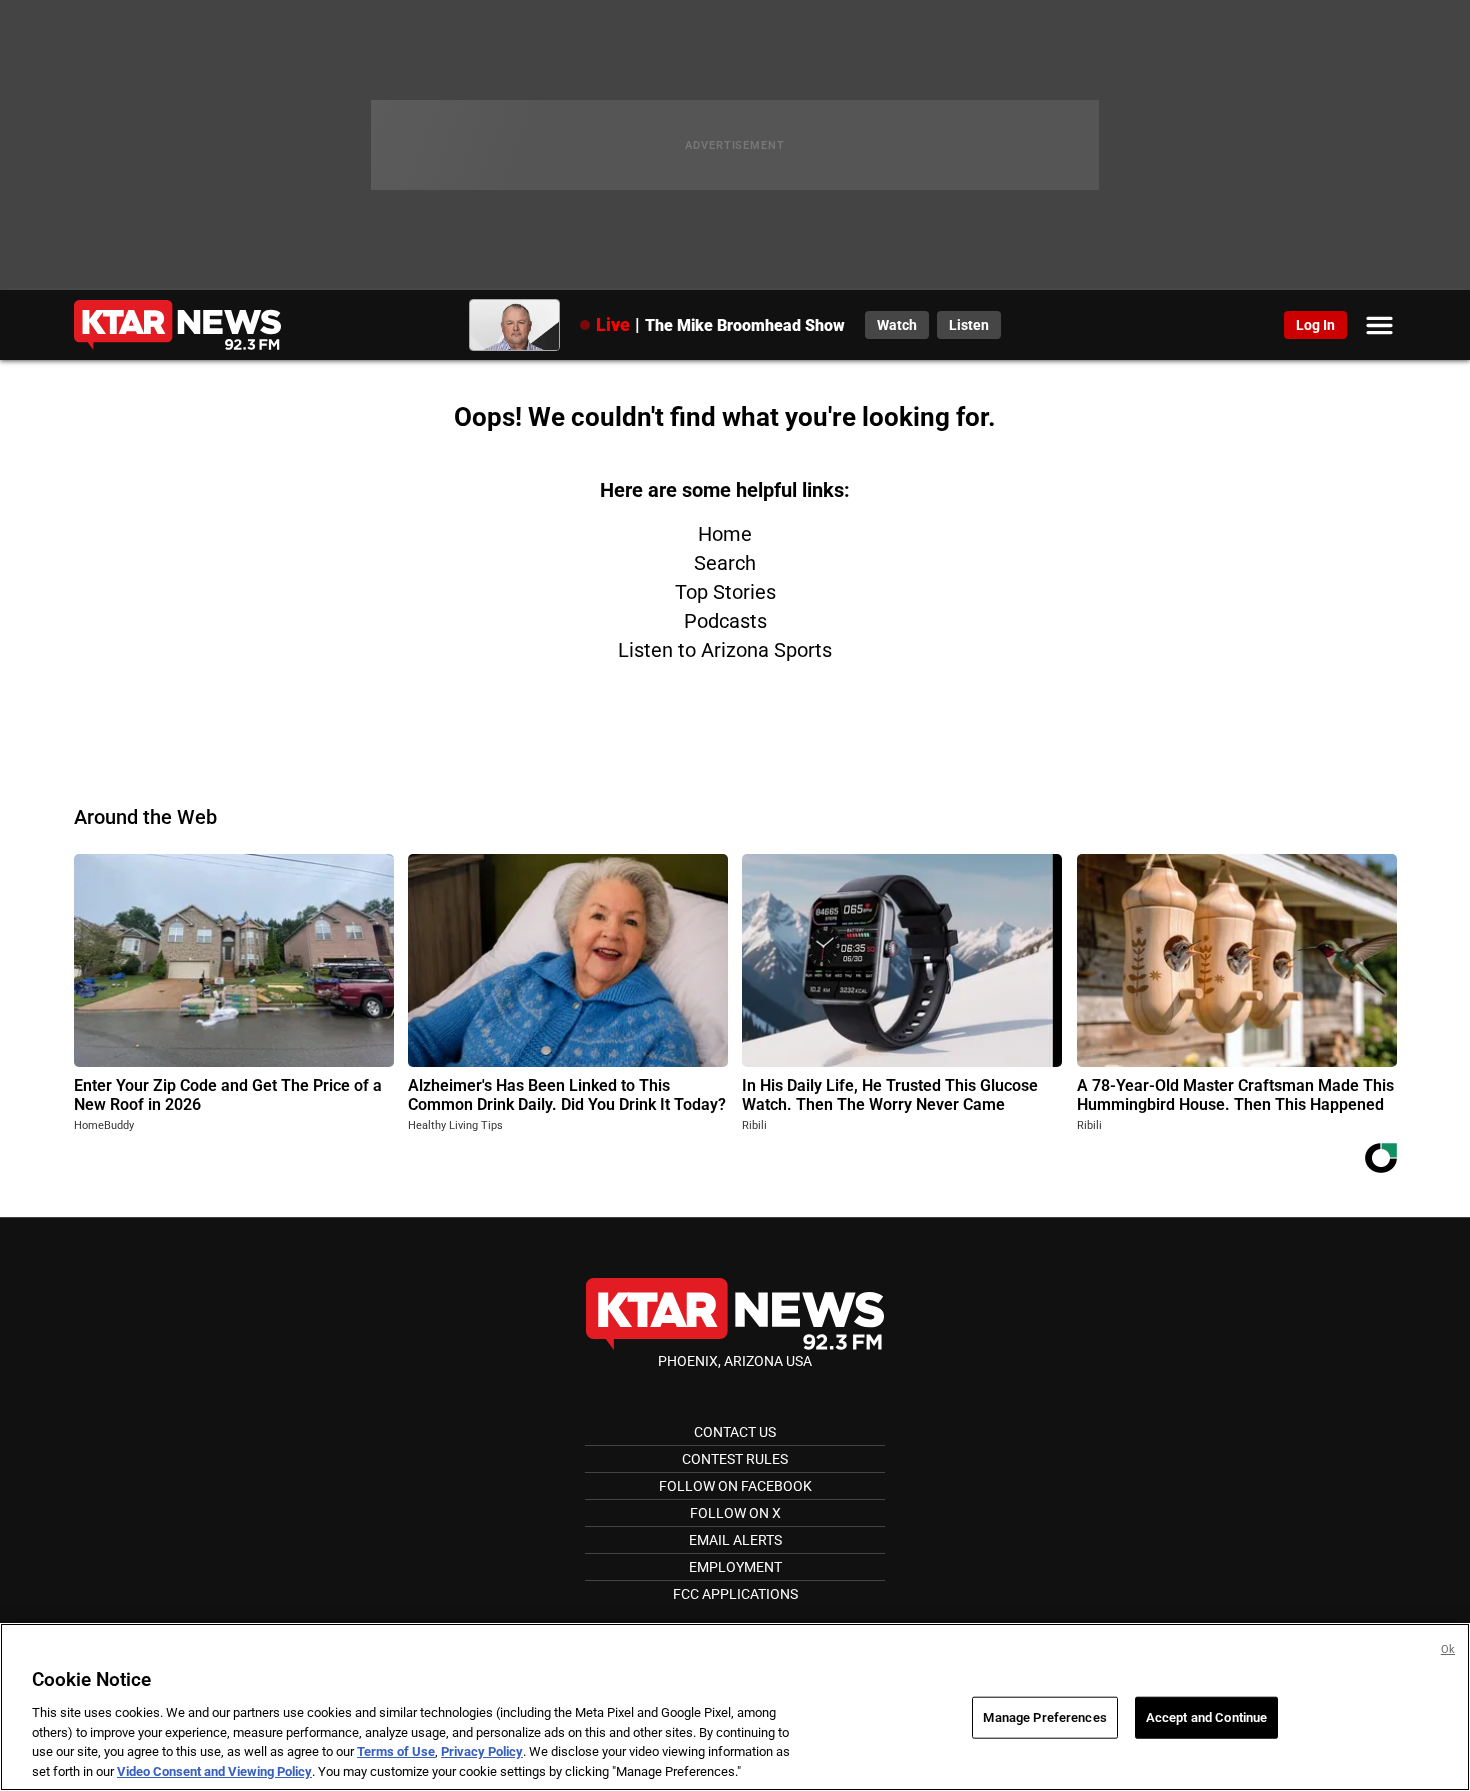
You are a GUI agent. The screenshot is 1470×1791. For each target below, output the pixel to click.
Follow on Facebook (735, 1486)
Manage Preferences (1044, 1717)
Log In (1315, 325)
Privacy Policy (482, 1751)
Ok (1448, 1649)
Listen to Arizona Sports (725, 650)
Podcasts (725, 621)
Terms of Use (396, 1751)
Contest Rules (735, 1459)
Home (725, 534)
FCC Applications (735, 1594)
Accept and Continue (1206, 1717)
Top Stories (725, 592)
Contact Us (735, 1432)
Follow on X (735, 1513)
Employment (735, 1567)
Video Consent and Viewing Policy (214, 1770)
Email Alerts (735, 1540)
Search (725, 563)
